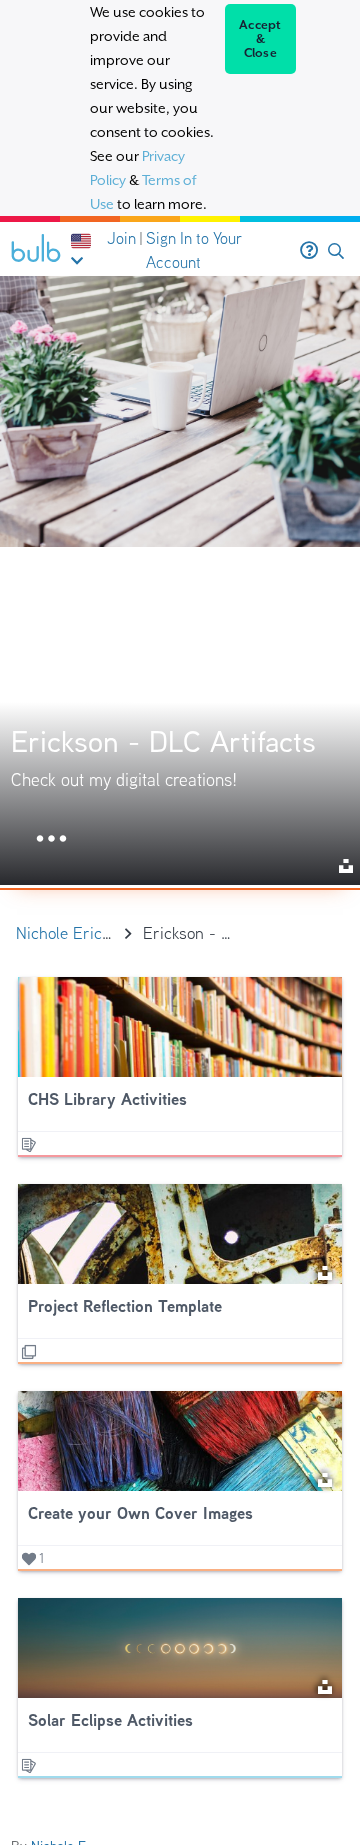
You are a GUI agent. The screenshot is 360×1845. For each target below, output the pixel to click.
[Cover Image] (180, 580)
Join (121, 238)
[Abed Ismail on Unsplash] (325, 1685)
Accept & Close (260, 39)
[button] (336, 251)
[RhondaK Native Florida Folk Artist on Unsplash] (325, 1478)
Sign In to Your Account (194, 250)
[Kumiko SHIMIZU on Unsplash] (325, 1271)
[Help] (309, 251)
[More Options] (51, 839)
